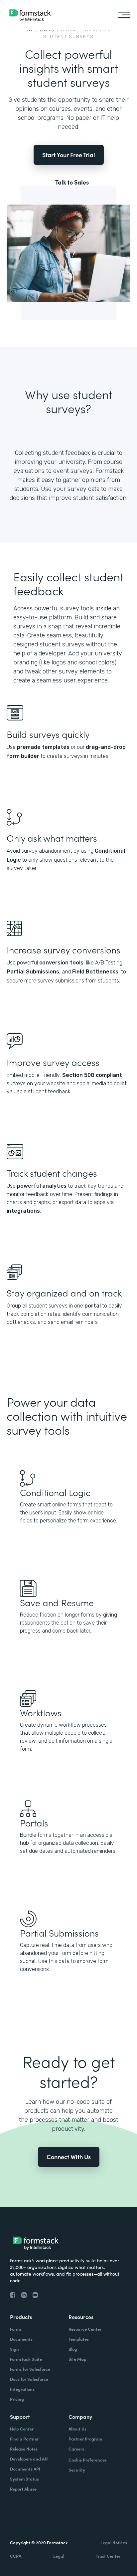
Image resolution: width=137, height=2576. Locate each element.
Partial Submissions (33, 972)
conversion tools (61, 963)
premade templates (43, 747)
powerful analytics (42, 1186)
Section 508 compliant (91, 1075)
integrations (23, 1211)
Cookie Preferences (88, 2460)
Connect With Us (69, 2157)
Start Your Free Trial (69, 155)
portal (93, 1306)
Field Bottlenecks (95, 972)
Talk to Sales (72, 182)
